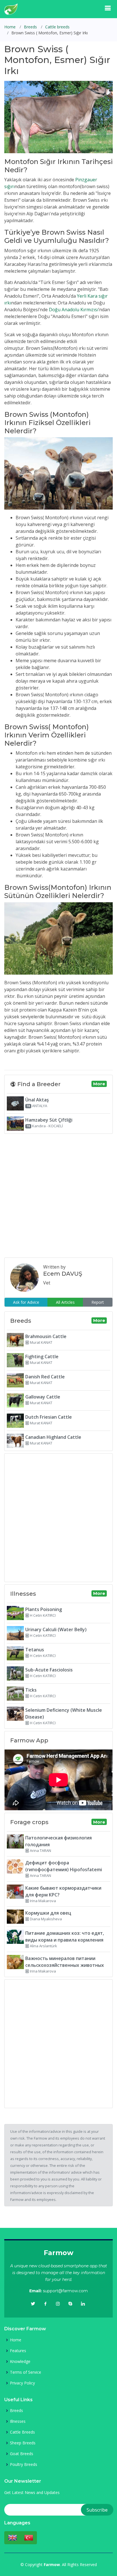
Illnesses (18, 2421)
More (99, 1084)
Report (98, 1302)
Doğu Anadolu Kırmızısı (74, 310)
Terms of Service (26, 2372)
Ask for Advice (26, 1302)
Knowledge (20, 2361)
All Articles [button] (65, 1302)
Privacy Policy (22, 2383)
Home (10, 27)
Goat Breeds (22, 2454)
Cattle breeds (57, 27)
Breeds (30, 27)
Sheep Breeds (23, 2443)
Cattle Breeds (22, 2432)
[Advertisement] (58, 1195)
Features (18, 2351)
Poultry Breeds (24, 2464)
